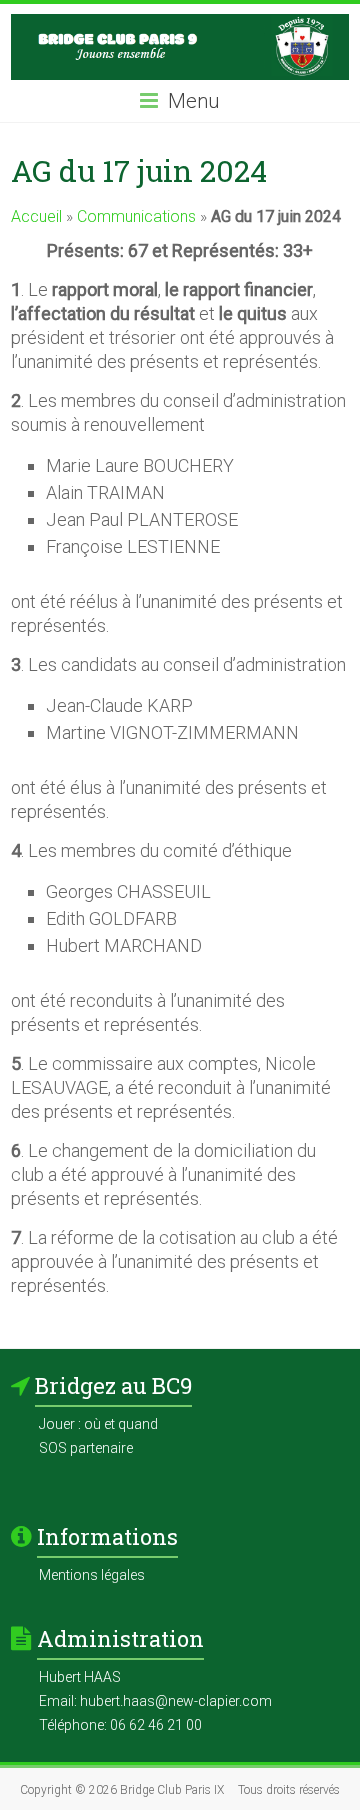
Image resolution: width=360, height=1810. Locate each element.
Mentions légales (92, 1575)
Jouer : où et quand (98, 1424)
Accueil (36, 216)
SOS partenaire (86, 1448)
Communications (136, 216)
